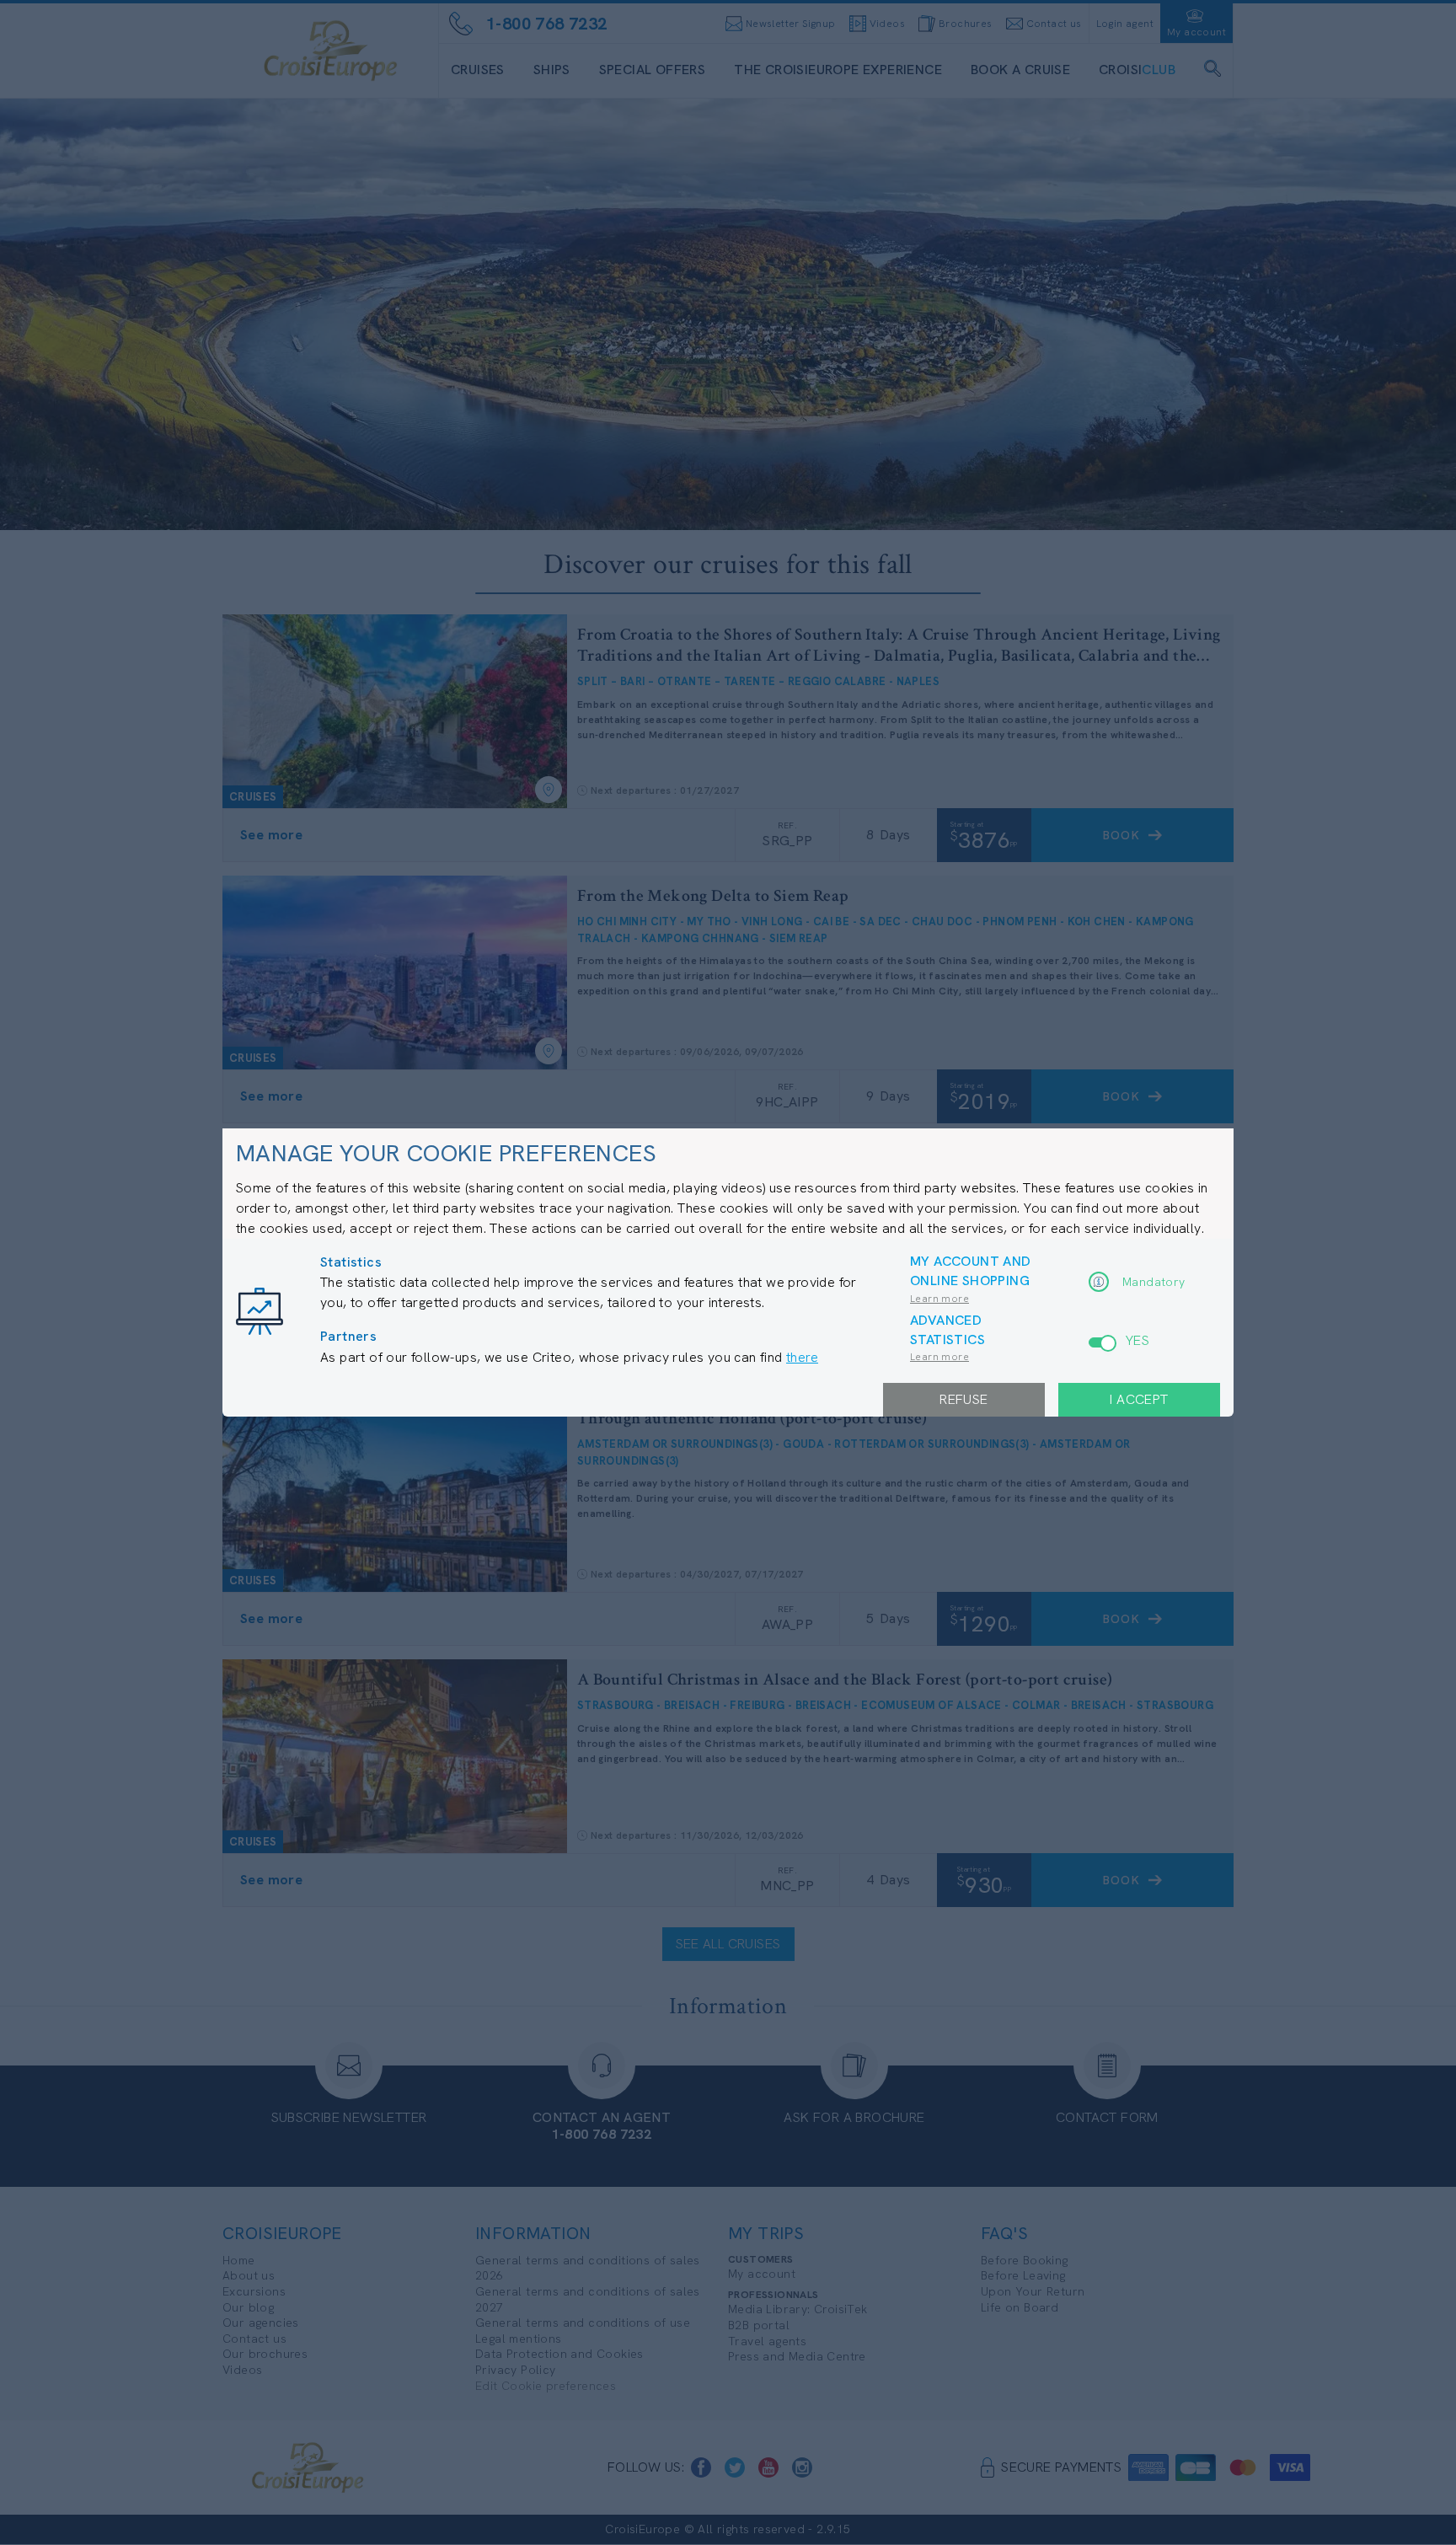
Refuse (964, 1399)
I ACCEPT (1139, 1399)
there (802, 1357)
